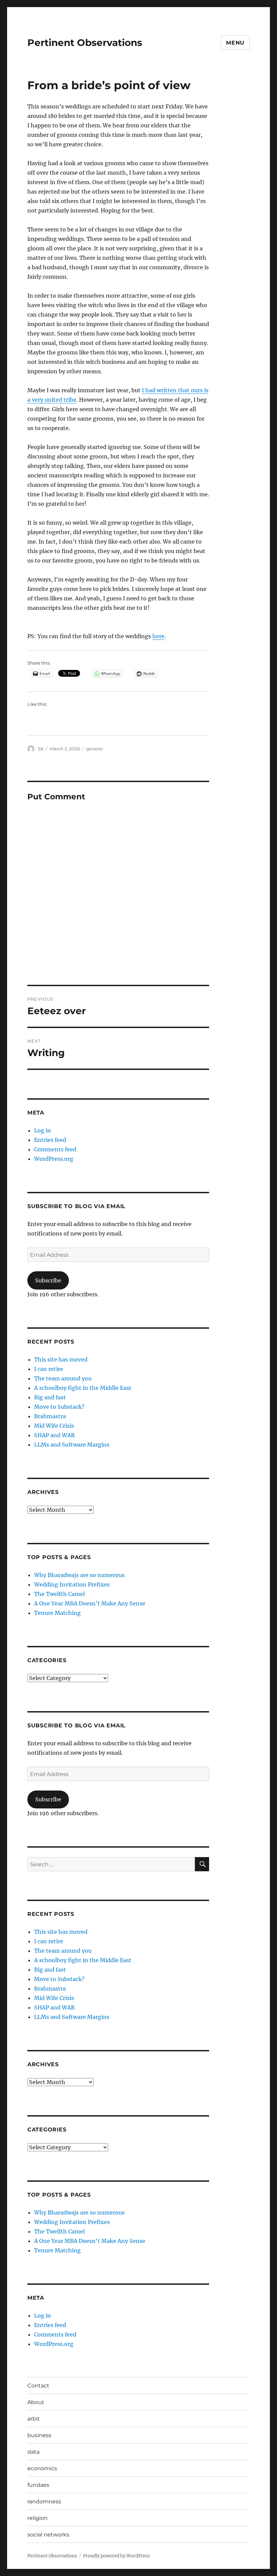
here (158, 636)
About (36, 2402)
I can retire (49, 1369)
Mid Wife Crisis (54, 1426)
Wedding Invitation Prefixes (72, 1584)
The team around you (63, 1378)
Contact (38, 2386)
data (33, 2452)
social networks (48, 2535)
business (39, 2435)
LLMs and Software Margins (72, 1445)
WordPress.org (54, 1159)
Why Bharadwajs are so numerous (79, 1575)
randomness (44, 2502)
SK (41, 749)
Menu (235, 43)
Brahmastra (50, 1416)
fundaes (38, 2485)
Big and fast (50, 1397)
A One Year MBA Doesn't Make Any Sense (90, 1603)
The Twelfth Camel (59, 1594)
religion (37, 2518)
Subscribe (48, 1280)
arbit (34, 2419)
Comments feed (55, 1149)
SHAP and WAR (54, 1435)
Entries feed (50, 1140)
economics (42, 2468)
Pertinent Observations (85, 43)
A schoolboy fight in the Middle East (83, 1388)
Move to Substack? (59, 1407)
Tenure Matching (57, 1613)
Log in (43, 1130)
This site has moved (61, 1359)
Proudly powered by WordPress (117, 2556)
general (95, 749)
